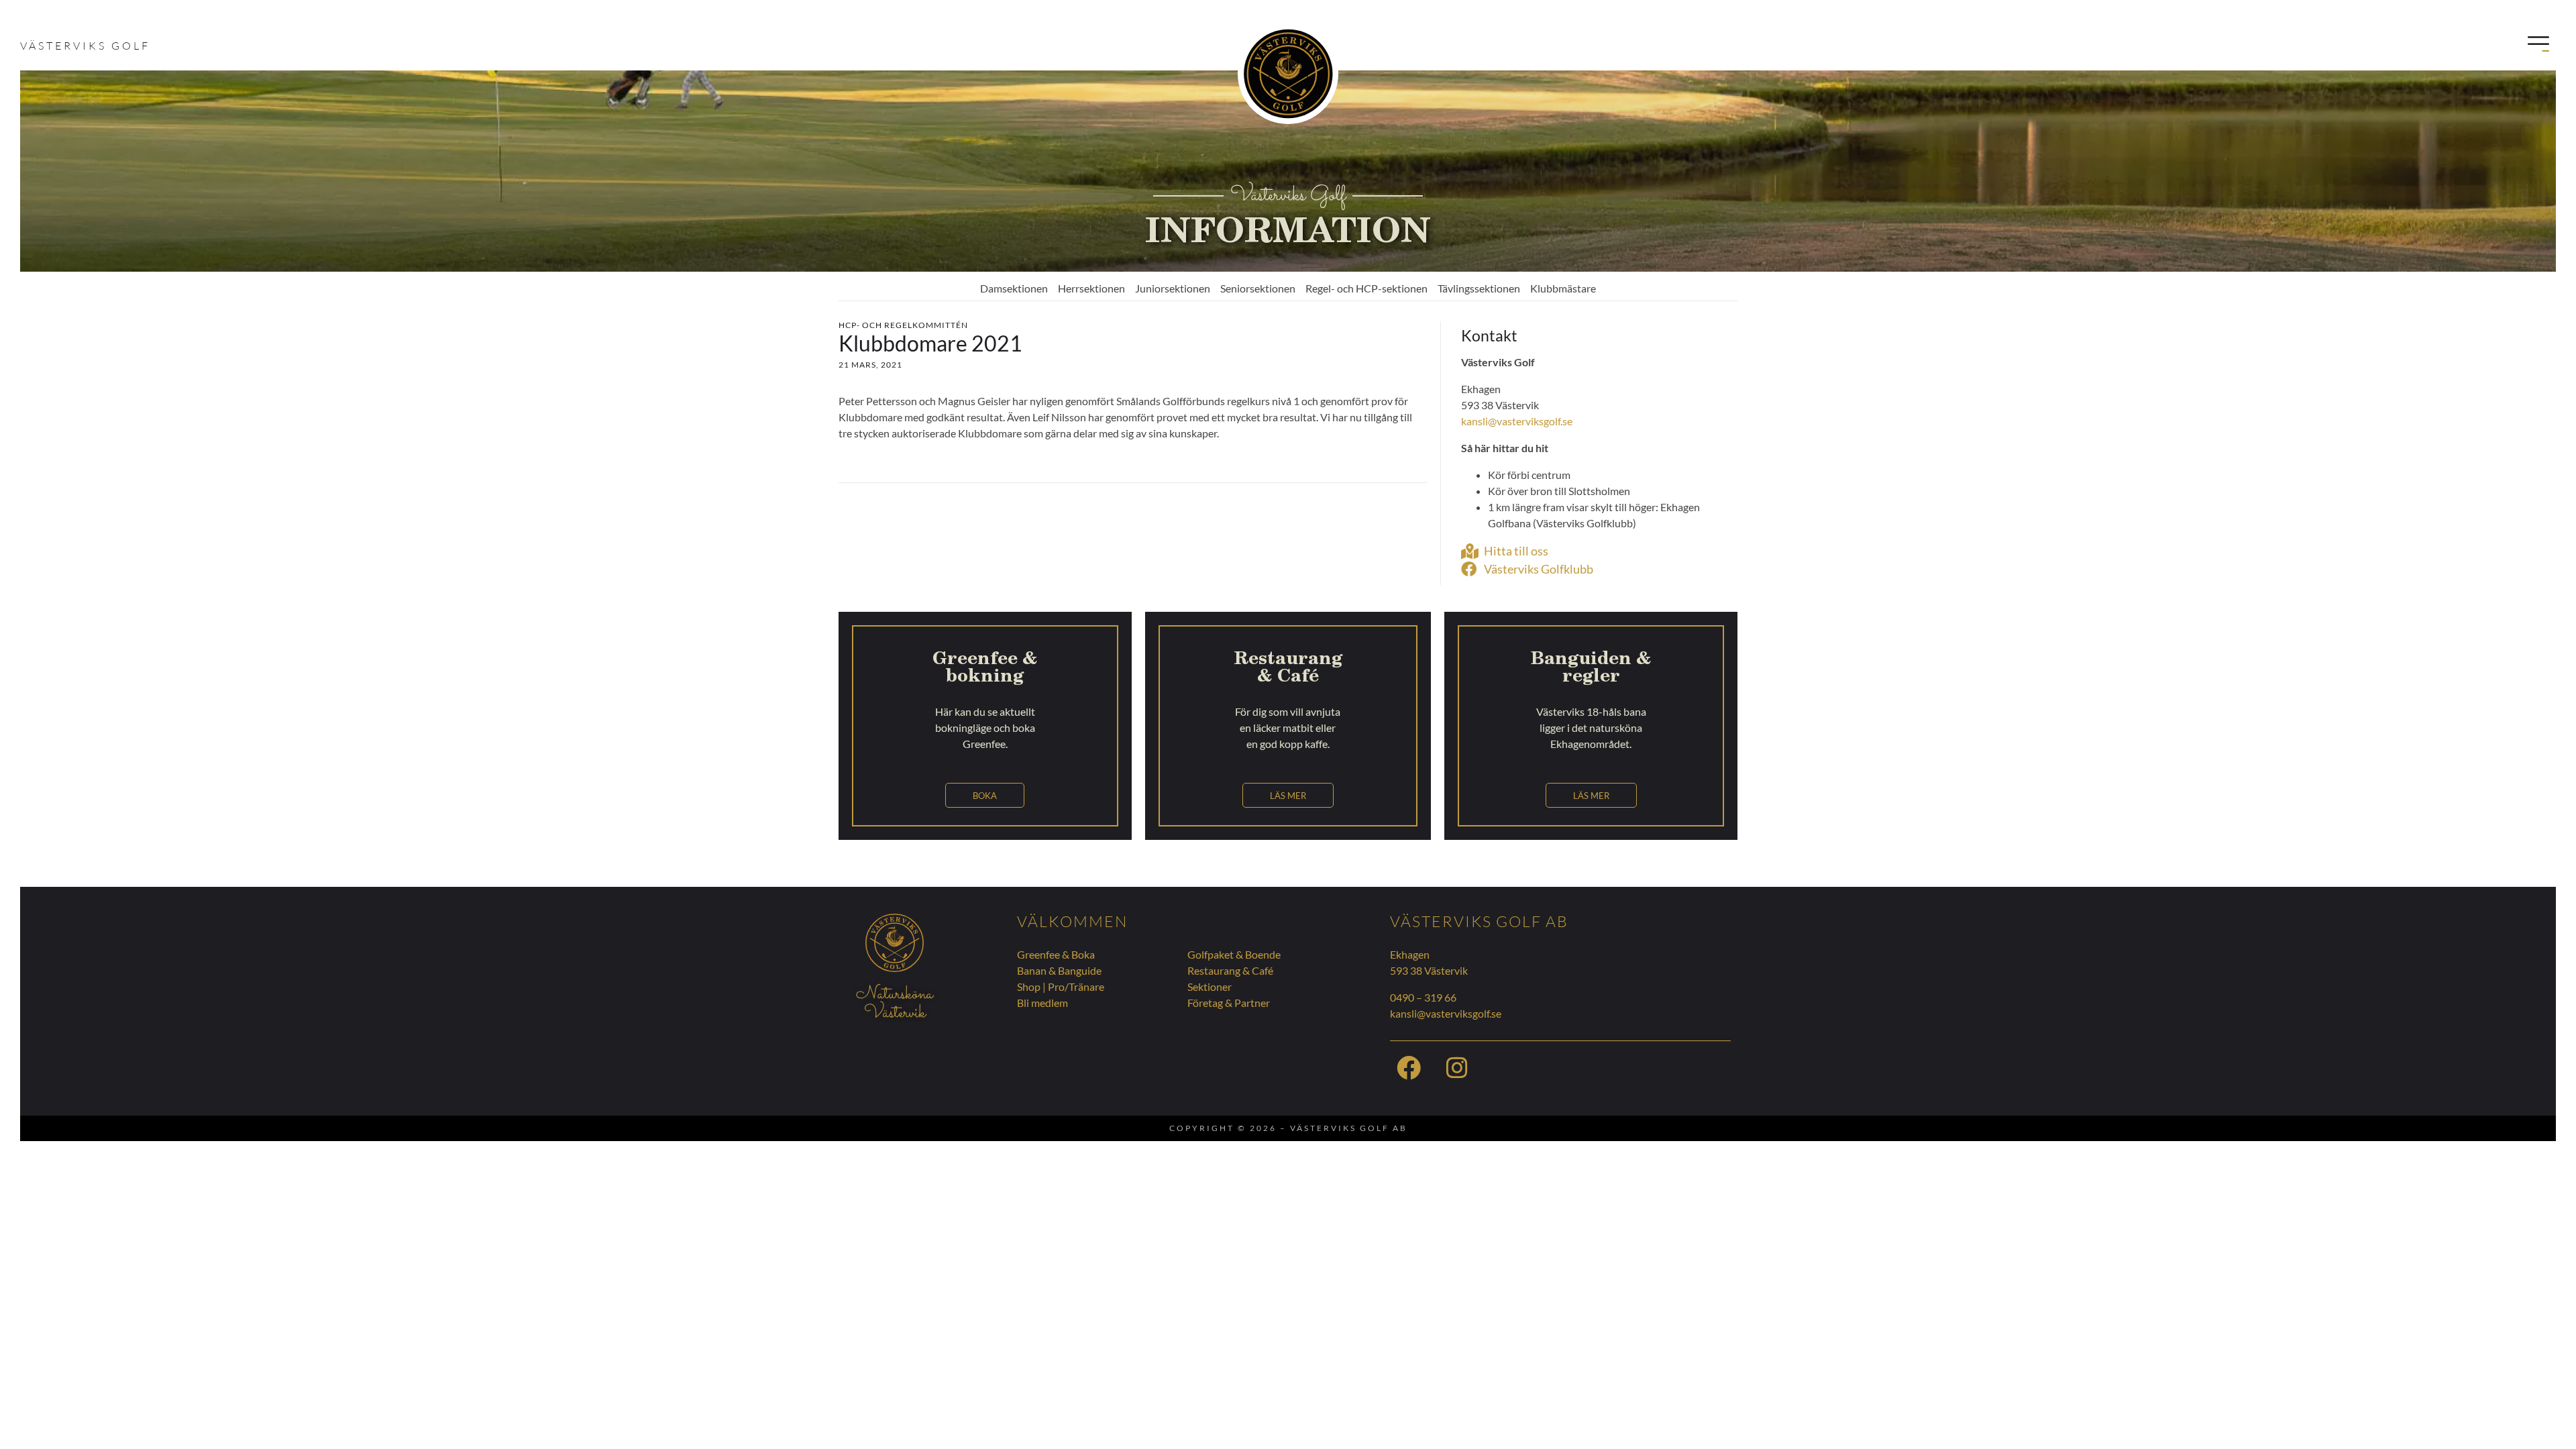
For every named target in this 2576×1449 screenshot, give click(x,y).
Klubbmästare (1563, 288)
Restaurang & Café (1230, 970)
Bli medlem (1042, 1003)
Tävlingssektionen (1479, 288)
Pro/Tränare (1076, 986)
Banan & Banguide (1059, 970)
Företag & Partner (1229, 1003)
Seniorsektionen (1258, 288)
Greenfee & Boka (1056, 954)
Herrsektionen (1091, 288)
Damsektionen (1014, 288)
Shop (1029, 986)
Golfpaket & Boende (1234, 954)
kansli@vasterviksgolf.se (1517, 421)
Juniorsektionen (1173, 288)
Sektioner (1210, 986)
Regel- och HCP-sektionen (1366, 288)
